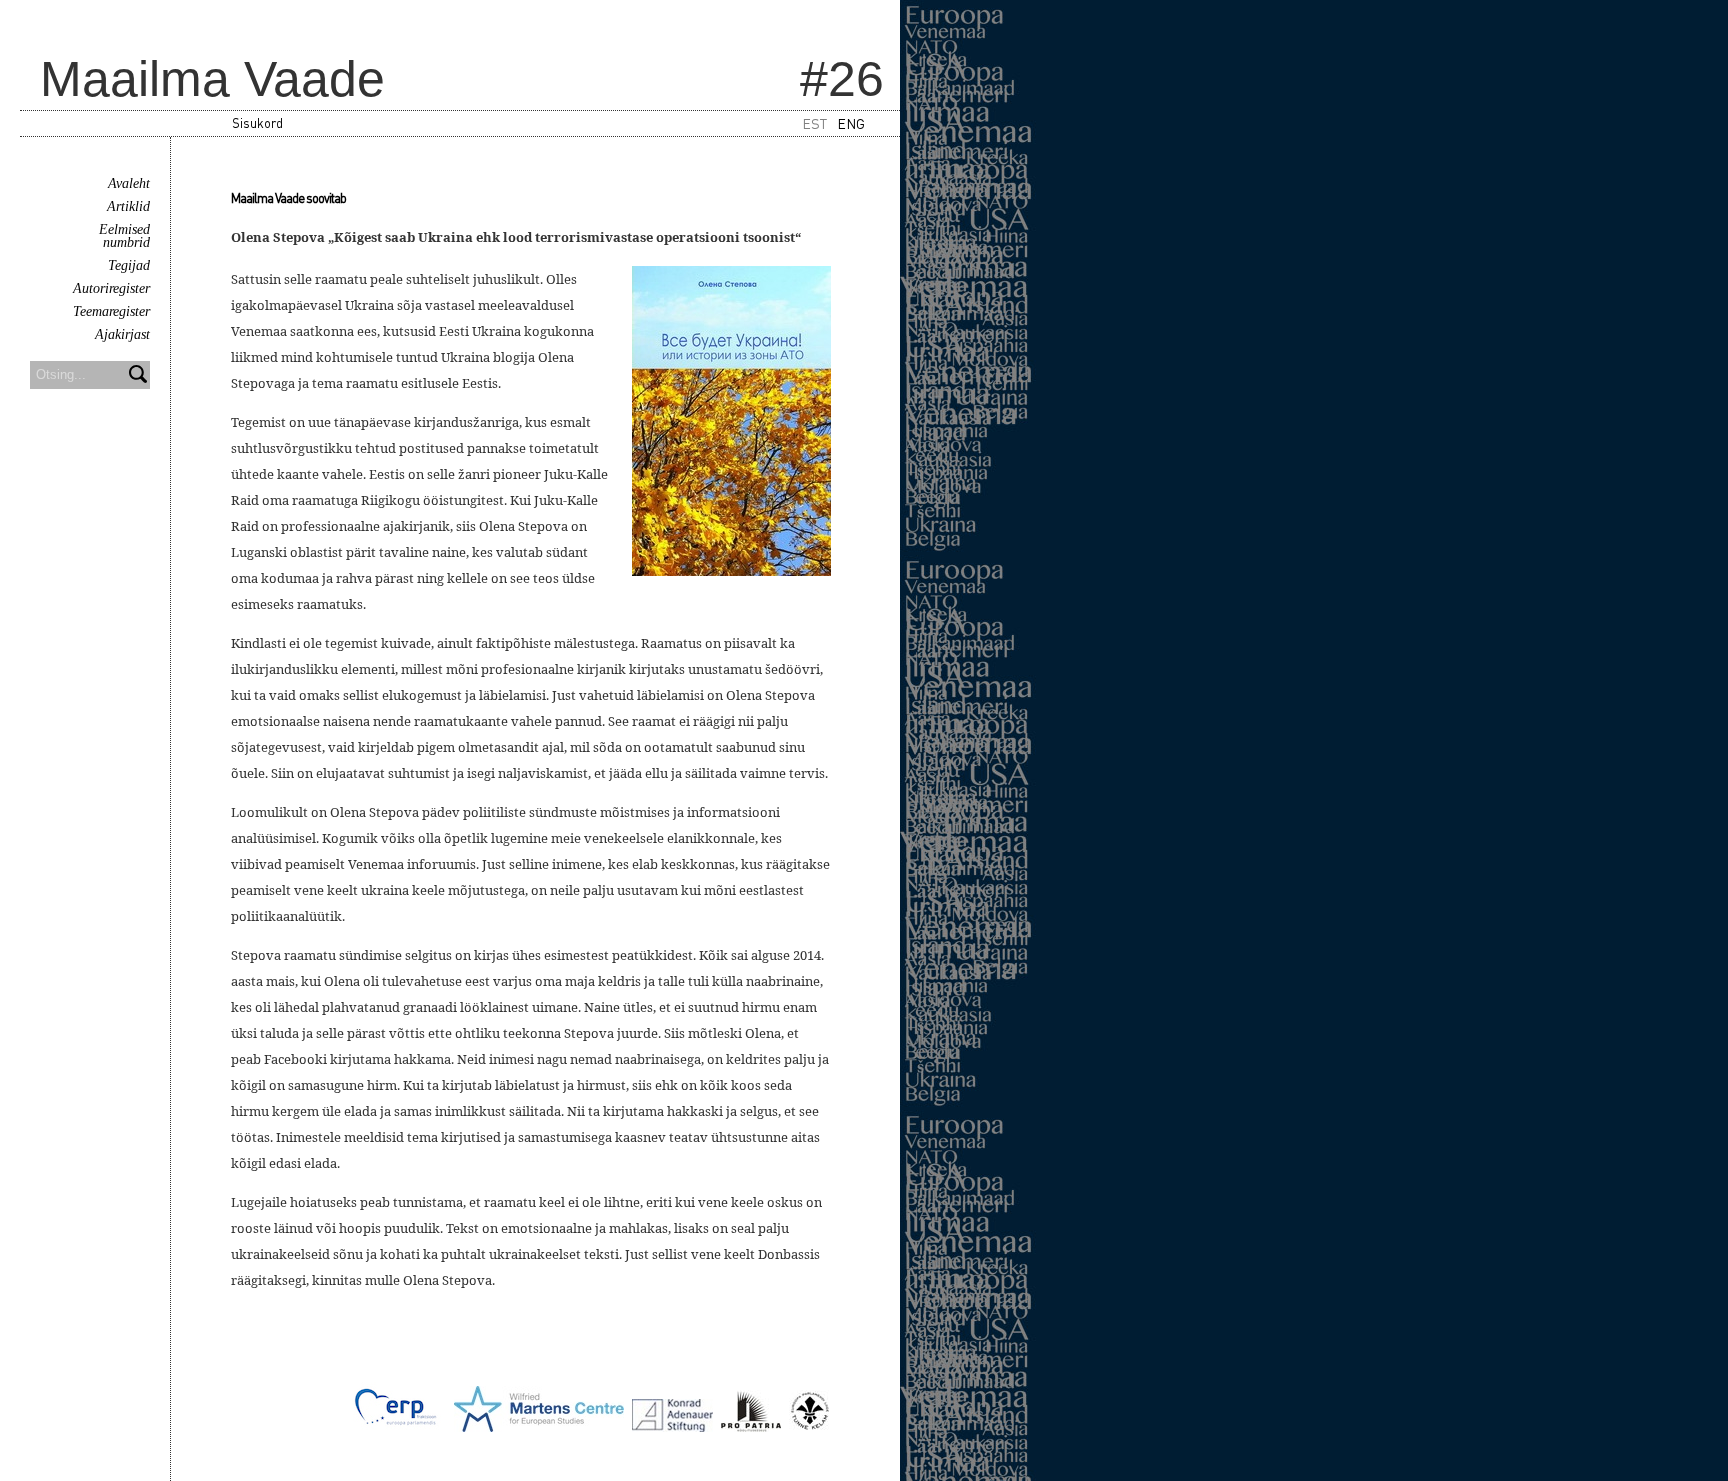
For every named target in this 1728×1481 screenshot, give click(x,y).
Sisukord (257, 122)
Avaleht (129, 183)
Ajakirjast (122, 334)
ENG (851, 123)
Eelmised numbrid (124, 236)
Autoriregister (111, 288)
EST (814, 123)
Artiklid (128, 206)
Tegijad (129, 265)
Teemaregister (111, 311)
